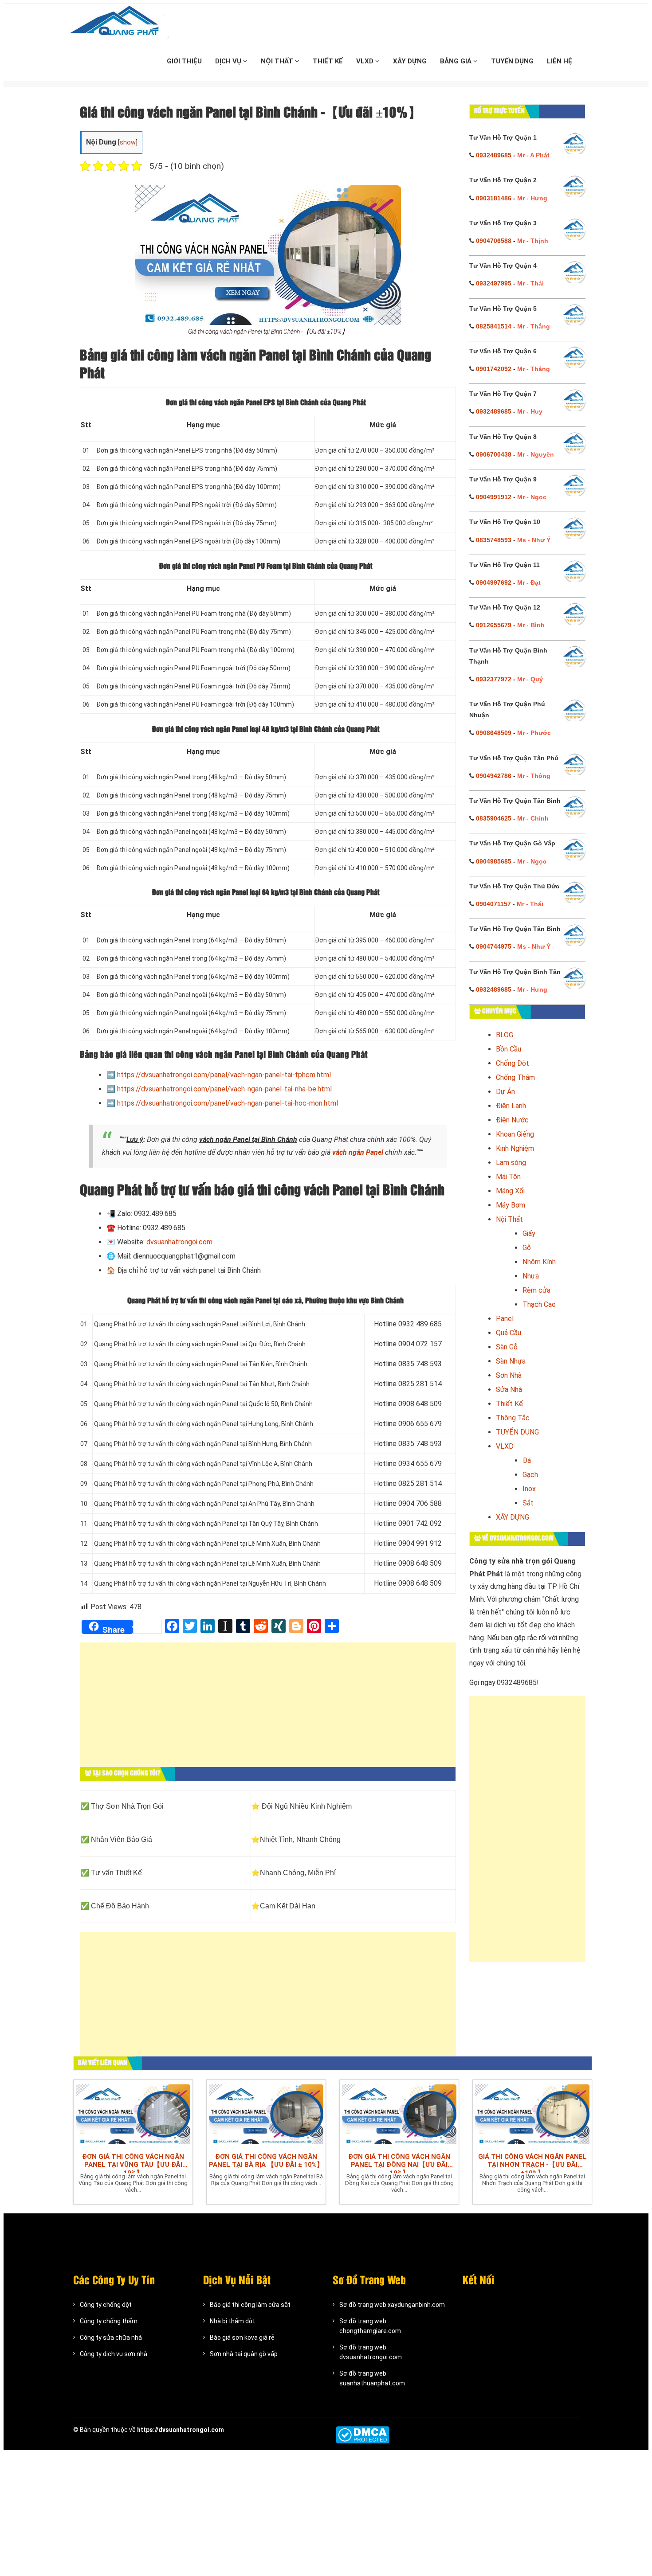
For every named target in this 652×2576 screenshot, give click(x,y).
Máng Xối (510, 1191)
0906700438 (494, 454)
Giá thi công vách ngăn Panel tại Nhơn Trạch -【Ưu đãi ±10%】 (532, 2163)
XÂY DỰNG (410, 61)
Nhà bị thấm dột (232, 2321)
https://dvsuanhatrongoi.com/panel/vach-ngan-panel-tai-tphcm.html (224, 1075)
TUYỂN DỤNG (512, 61)
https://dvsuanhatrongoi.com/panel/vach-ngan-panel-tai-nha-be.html (224, 1089)
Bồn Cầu (509, 1049)
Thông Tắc (513, 1418)
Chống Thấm (515, 1077)
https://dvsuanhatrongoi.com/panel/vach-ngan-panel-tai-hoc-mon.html (228, 1103)
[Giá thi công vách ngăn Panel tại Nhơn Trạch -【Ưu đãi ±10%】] (532, 2114)
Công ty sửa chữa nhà (111, 2338)
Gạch (530, 1475)
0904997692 (494, 582)
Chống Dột (513, 1063)
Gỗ (527, 1248)
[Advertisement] (268, 1709)
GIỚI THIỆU (184, 61)
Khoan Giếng (515, 1134)
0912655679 (494, 625)
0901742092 (494, 369)
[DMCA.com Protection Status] (363, 2435)
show (128, 143)
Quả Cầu (509, 1333)
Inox (529, 1489)
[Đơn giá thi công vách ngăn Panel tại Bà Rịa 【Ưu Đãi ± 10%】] (266, 2114)
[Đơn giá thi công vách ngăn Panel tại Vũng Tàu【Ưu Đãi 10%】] (133, 2114)
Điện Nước (512, 1120)
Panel (505, 1319)
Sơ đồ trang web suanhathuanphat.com (372, 2378)
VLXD (366, 61)
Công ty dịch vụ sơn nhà (114, 2354)
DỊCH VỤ (229, 61)
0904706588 (494, 241)
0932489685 (494, 155)
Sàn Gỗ (507, 1347)
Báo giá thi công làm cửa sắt (250, 2305)
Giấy (529, 1233)
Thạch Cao (539, 1304)
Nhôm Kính (539, 1262)
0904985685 (494, 861)
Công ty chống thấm (109, 2321)
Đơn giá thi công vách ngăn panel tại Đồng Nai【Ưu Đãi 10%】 (399, 2163)
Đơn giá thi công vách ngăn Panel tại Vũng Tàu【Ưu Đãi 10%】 (133, 2163)
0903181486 (494, 198)
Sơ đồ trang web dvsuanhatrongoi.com (371, 2352)
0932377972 (494, 679)
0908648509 (494, 733)
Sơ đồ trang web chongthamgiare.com (370, 2326)
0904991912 (494, 497)
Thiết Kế (509, 1404)
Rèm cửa (536, 1290)
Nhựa (531, 1276)
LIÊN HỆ (560, 61)
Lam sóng (511, 1163)
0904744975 (494, 946)
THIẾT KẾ (328, 61)
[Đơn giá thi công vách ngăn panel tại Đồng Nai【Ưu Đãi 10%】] (399, 2114)
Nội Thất (509, 1219)
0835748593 (494, 540)
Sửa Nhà (509, 1390)
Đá (527, 1460)
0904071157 (493, 904)
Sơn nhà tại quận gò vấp (244, 2354)
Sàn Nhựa (511, 1361)
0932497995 (494, 283)
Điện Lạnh (511, 1106)
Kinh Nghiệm (515, 1148)
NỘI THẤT (278, 61)
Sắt (528, 1503)
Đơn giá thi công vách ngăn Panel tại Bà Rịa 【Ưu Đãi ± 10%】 (266, 2161)
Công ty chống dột (106, 2305)
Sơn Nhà (509, 1375)
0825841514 (494, 326)
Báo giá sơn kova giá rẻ (242, 2338)
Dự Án (505, 1092)
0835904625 (494, 818)
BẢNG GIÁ (457, 61)
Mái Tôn (508, 1177)
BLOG (505, 1035)
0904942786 (494, 776)
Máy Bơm (511, 1205)
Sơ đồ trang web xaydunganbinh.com (392, 2305)
